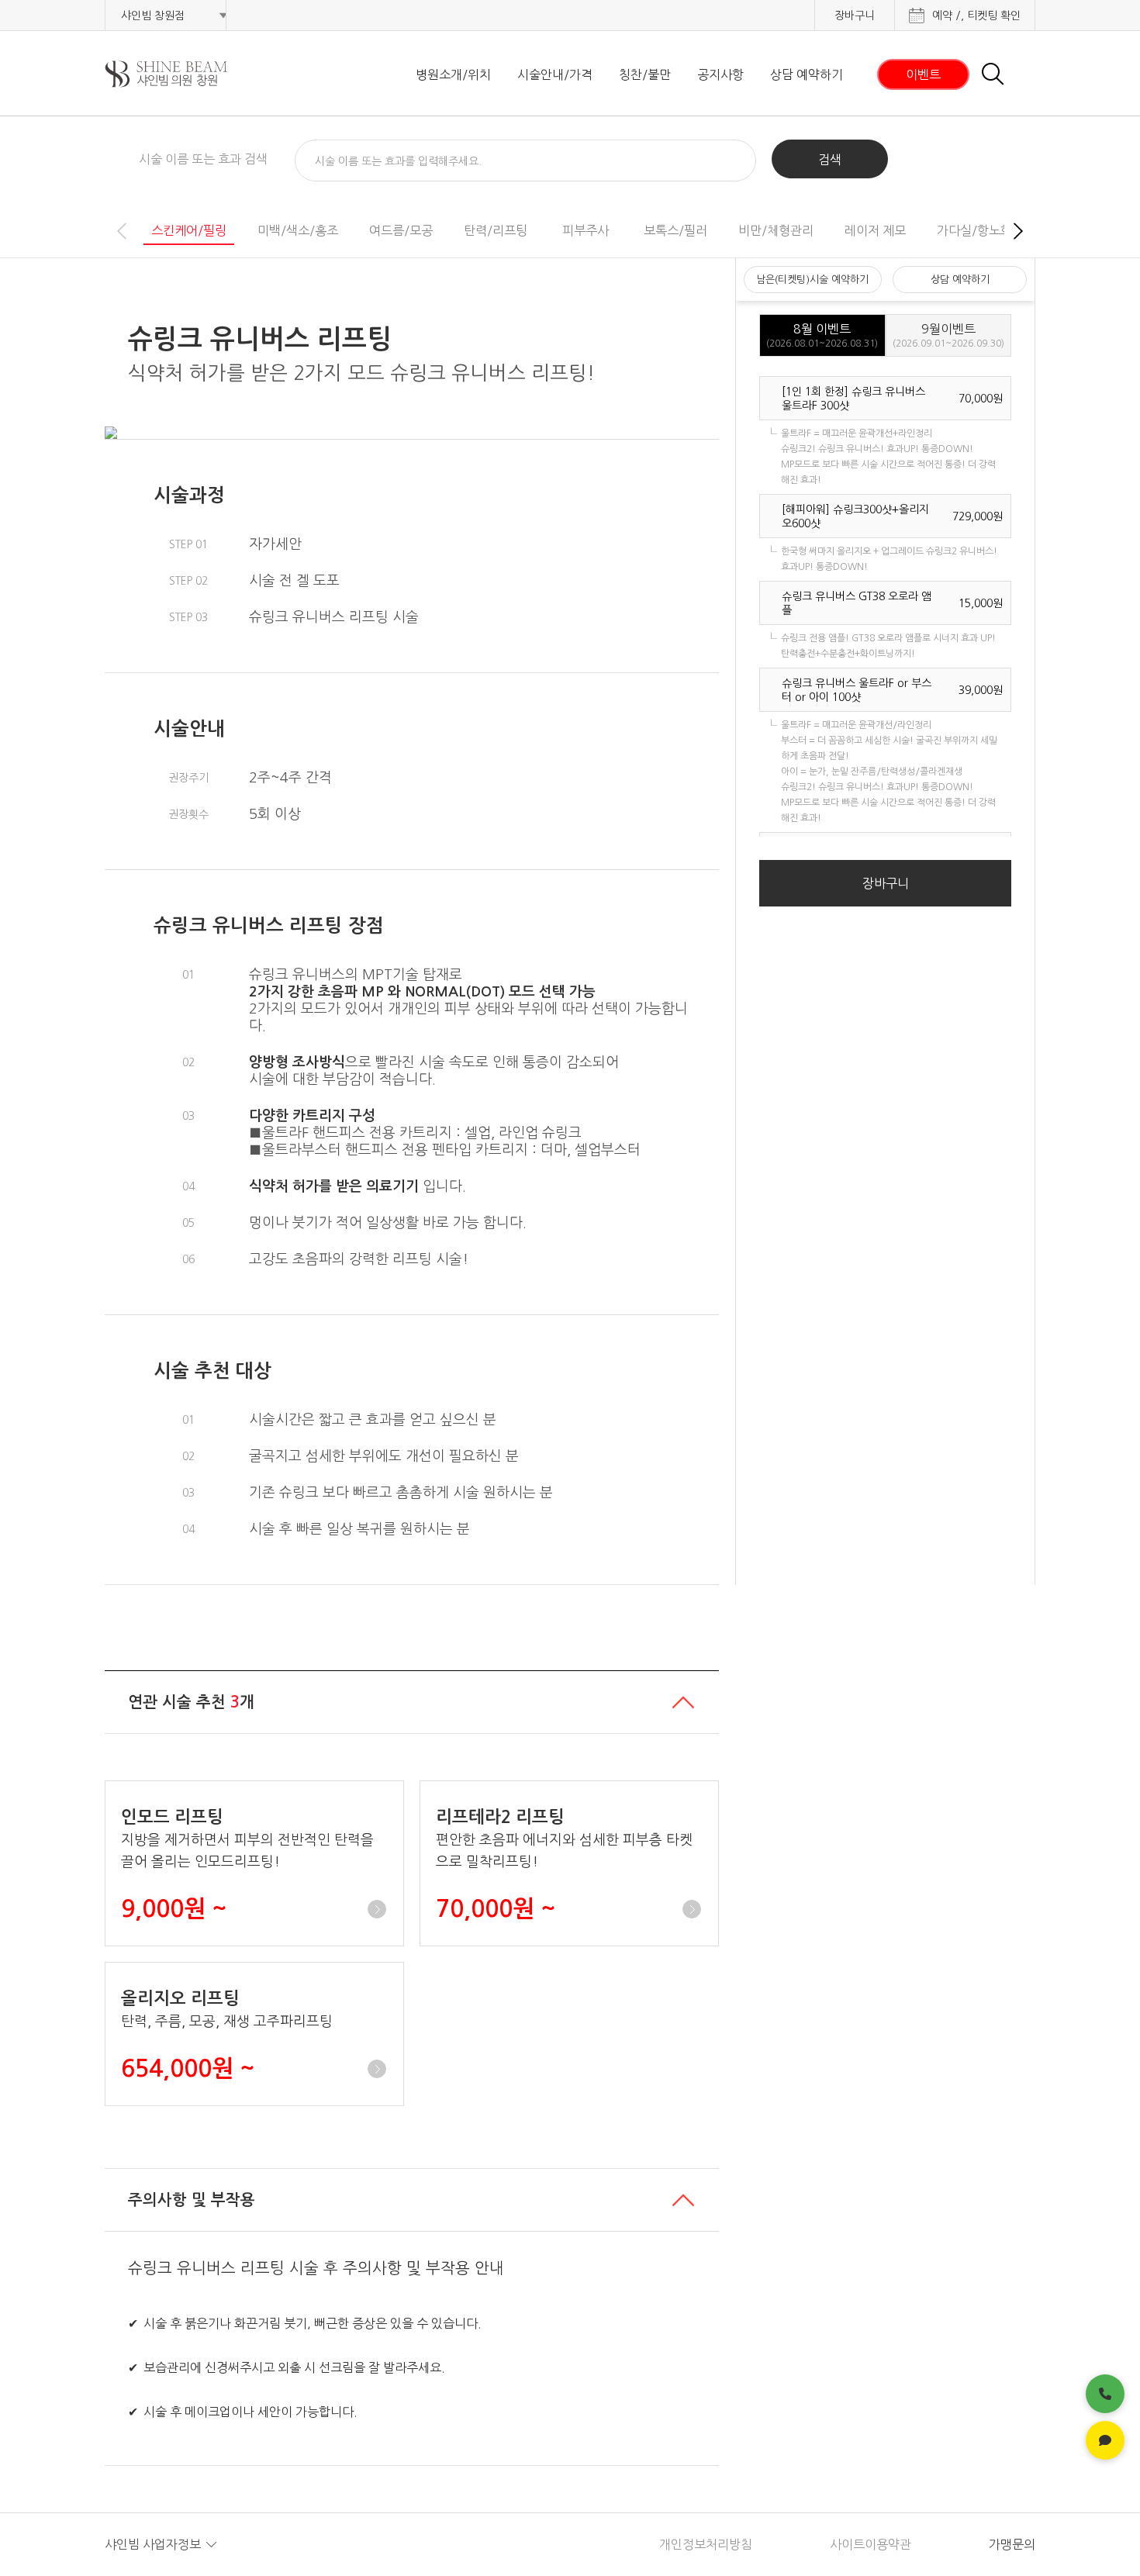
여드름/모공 (401, 230)
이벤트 (923, 74)
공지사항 (720, 74)
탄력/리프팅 (496, 230)
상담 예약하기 (807, 74)
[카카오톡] (1105, 2440)
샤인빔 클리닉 (186, 74)
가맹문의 (1012, 2544)
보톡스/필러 (675, 230)
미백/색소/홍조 (298, 230)
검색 (830, 160)
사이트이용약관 (871, 2544)
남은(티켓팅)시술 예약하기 (812, 280)
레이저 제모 (875, 230)
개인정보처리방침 (706, 2544)
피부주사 (586, 230)
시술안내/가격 (555, 74)
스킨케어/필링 (189, 230)
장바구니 (855, 16)
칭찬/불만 (645, 74)
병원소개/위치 (453, 74)
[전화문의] (1105, 2394)
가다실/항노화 (974, 230)
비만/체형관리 (776, 230)
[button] (1018, 231)
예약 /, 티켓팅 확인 (976, 16)
